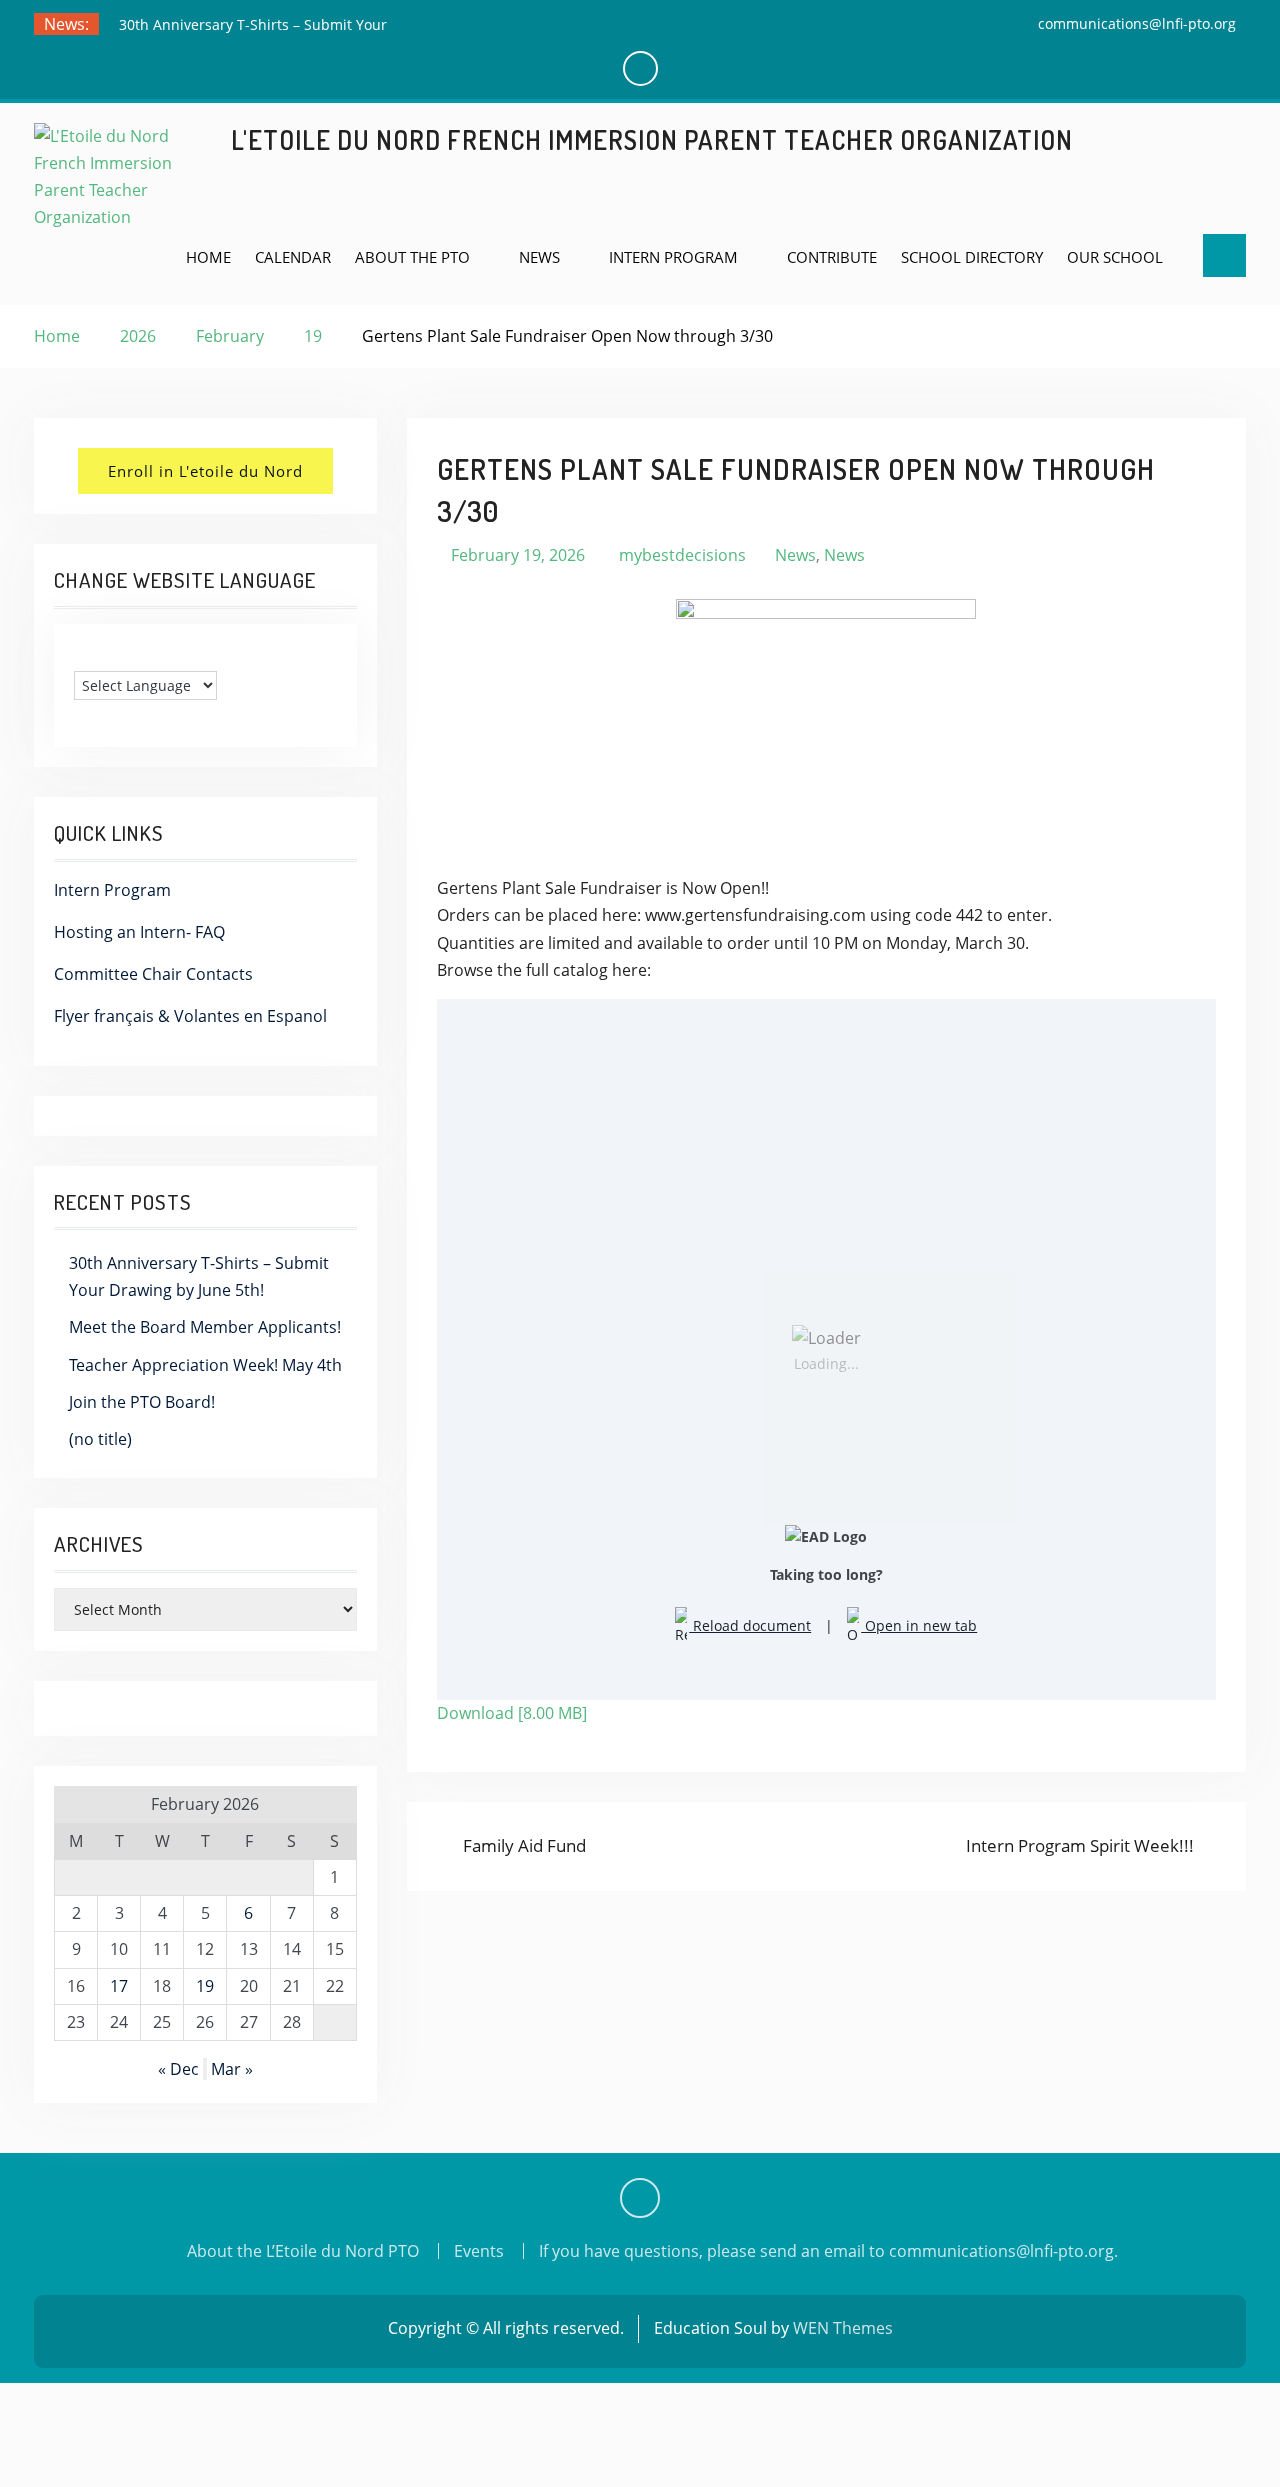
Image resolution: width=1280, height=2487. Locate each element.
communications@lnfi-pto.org (1137, 23)
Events (479, 2251)
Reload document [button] (750, 1625)
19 (205, 1986)
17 (119, 1986)
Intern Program (673, 257)
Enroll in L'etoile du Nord (205, 471)
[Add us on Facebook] (640, 2198)
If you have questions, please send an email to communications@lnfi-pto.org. (828, 2251)
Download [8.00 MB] (512, 1713)
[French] (103, 655)
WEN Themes (843, 2328)
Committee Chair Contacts (153, 974)
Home (208, 257)
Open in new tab (919, 1625)
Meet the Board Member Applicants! (205, 1327)
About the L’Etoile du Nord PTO (303, 2251)
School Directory (972, 257)
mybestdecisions (682, 555)
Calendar (293, 257)
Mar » (232, 2069)
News (539, 257)
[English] (83, 655)
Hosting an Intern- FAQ (139, 932)
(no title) (100, 1439)
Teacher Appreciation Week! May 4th (205, 1365)
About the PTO (412, 257)
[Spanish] (123, 655)
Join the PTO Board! (142, 1402)
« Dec (178, 2069)
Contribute (832, 257)
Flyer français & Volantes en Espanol (190, 1016)
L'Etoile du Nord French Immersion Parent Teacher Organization (652, 139)
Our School (1115, 257)
